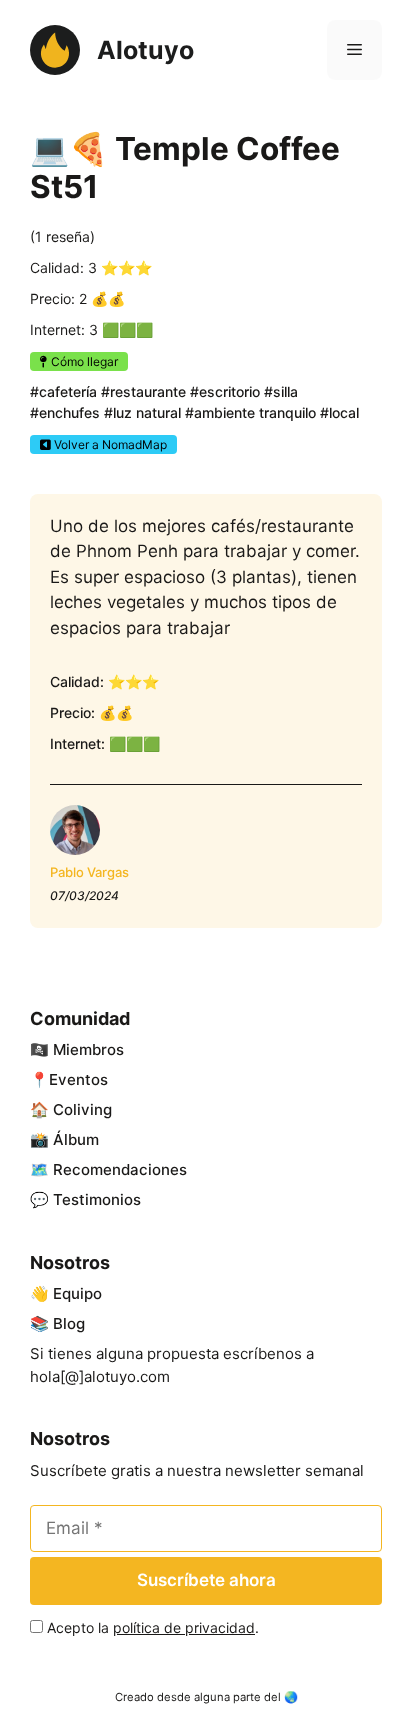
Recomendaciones (120, 1169)
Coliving (82, 1109)
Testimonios (97, 1199)
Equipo (77, 1293)
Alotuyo (145, 50)
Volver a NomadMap (109, 444)
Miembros (88, 1049)
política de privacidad (184, 1627)
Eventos (78, 1079)
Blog (69, 1323)
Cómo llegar (83, 361)
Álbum (76, 1139)
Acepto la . (153, 1627)
